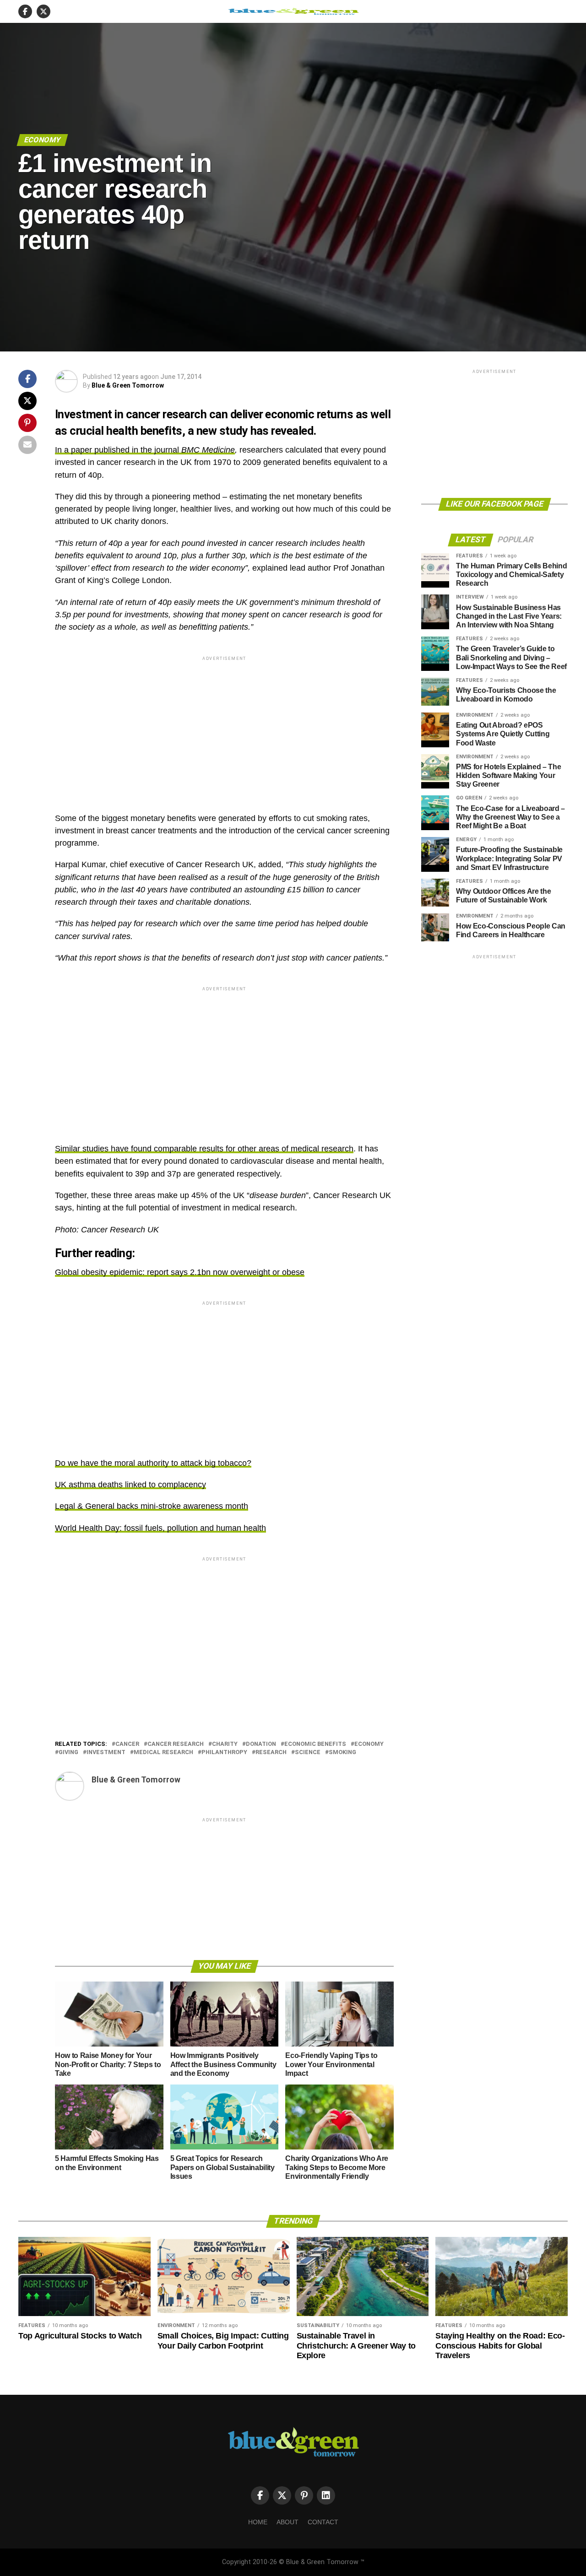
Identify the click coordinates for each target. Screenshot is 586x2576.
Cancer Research (176, 1744)
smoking (342, 1752)
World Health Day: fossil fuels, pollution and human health (160, 1528)
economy (369, 1744)
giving (68, 1752)
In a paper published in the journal (118, 450)
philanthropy (224, 1752)
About (288, 2522)
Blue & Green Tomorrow (128, 385)
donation (261, 1744)
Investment (106, 1752)
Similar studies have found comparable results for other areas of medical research (204, 1149)
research (271, 1752)
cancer (127, 1744)
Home (258, 2522)
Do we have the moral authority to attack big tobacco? (153, 1463)
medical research (163, 1752)
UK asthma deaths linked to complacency (130, 1485)
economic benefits (315, 1744)
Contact (323, 2522)
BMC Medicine (208, 450)
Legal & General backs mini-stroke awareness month (152, 1506)
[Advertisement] (224, 727)
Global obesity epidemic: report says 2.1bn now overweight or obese (180, 1272)
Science (308, 1752)
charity (225, 1744)
